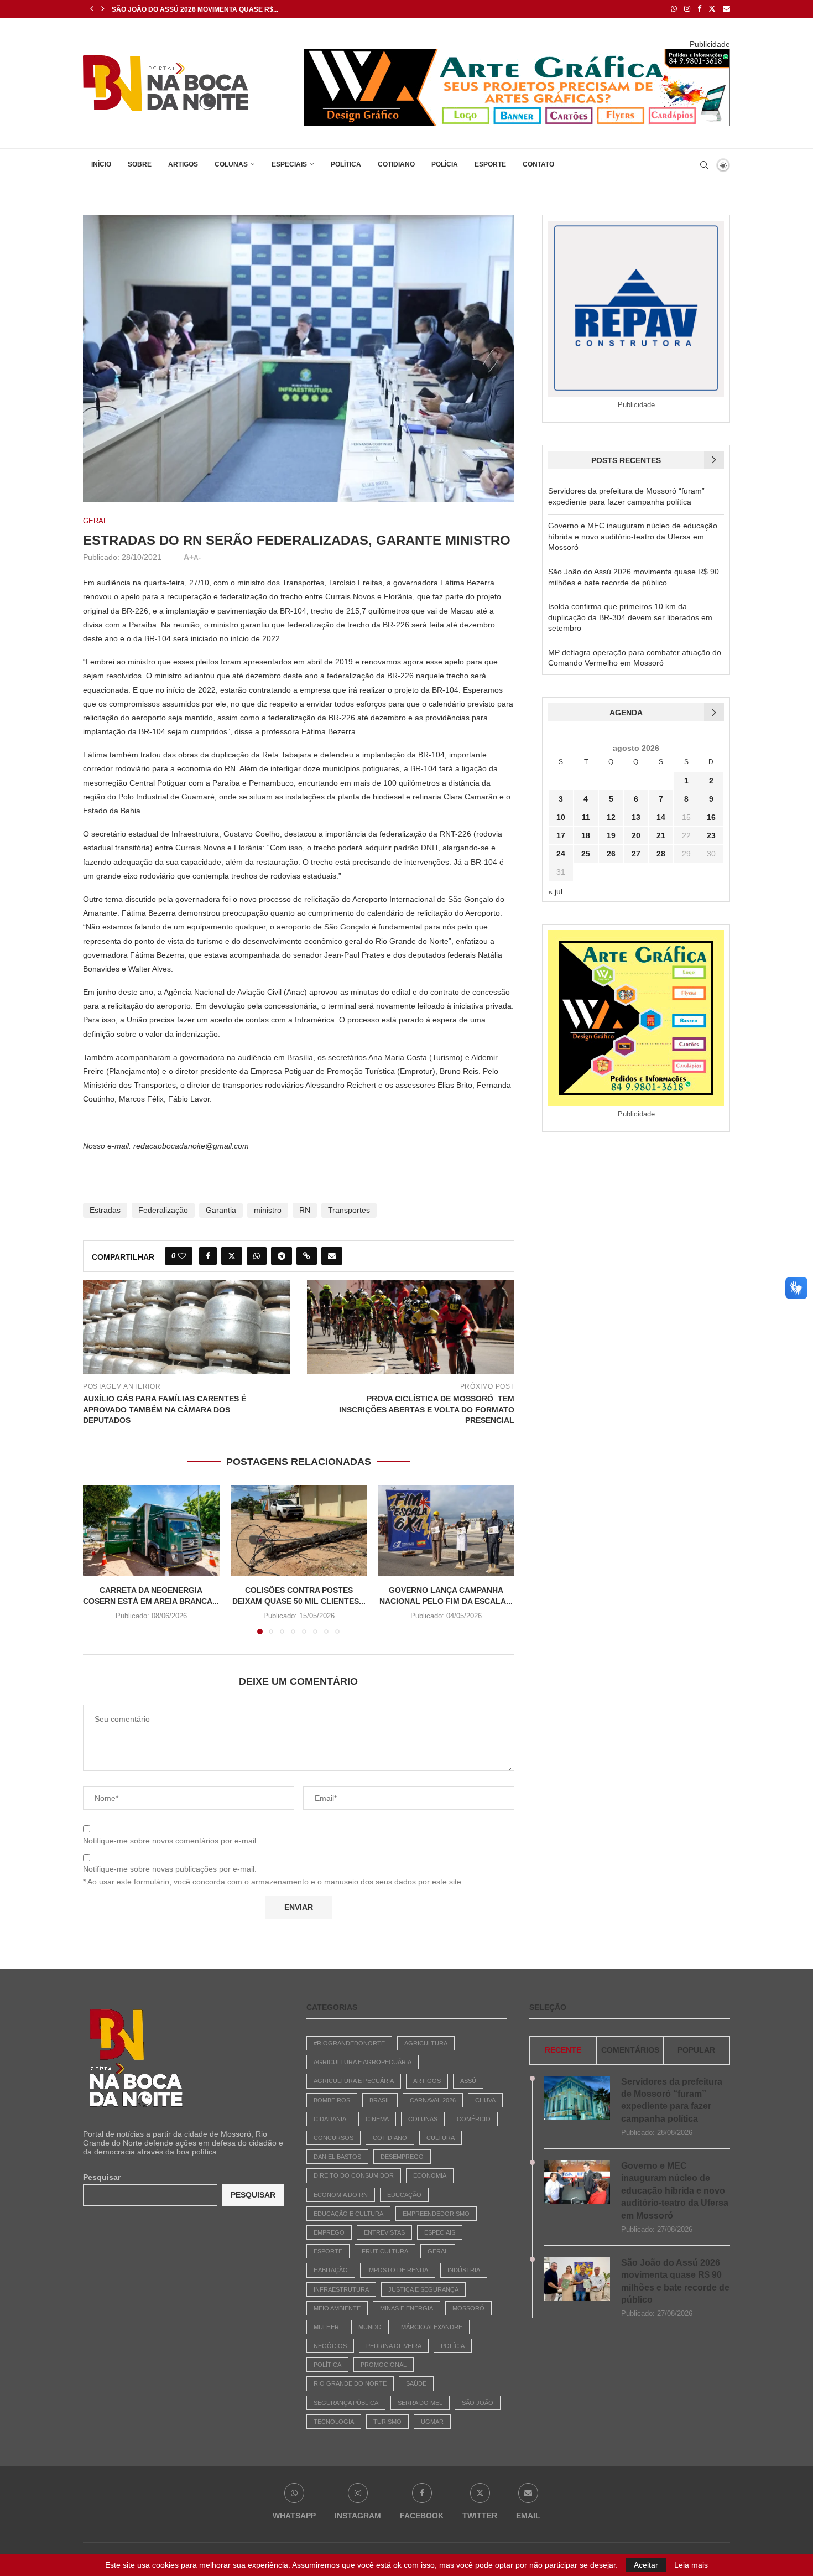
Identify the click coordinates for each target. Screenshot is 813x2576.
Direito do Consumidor (354, 2175)
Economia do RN (341, 2195)
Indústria (464, 2270)
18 (586, 835)
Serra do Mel (420, 2403)
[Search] (704, 165)
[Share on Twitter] (232, 1256)
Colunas (231, 164)
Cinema (377, 2119)
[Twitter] (712, 9)
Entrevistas (384, 2232)
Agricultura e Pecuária (354, 2081)
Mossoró (468, 2308)
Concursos (333, 2138)
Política (346, 164)
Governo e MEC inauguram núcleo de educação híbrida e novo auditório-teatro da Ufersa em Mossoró (633, 536)
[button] (92, 9)
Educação (404, 2195)
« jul (555, 891)
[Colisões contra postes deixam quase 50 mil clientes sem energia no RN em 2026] (299, 1530)
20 (636, 835)
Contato (538, 164)
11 (586, 817)
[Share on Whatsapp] (257, 1256)
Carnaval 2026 (433, 2100)
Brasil (380, 2100)
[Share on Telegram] (282, 1256)
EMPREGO (329, 2232)
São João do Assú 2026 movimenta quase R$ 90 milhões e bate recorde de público (675, 2281)
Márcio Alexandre (432, 2327)
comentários (630, 2050)
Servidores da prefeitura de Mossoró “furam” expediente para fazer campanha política (672, 2100)
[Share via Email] (332, 1256)
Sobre (140, 164)
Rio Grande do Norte (350, 2383)
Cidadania (330, 2119)
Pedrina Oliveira (394, 2346)
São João (478, 2403)
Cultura (441, 2138)
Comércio (474, 2119)
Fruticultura (385, 2251)
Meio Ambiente (337, 2308)
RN (305, 1210)
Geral (438, 2251)
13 (636, 817)
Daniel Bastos (337, 2157)
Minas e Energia (406, 2308)
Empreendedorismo (436, 2214)
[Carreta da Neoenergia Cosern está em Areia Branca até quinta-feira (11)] (151, 1530)
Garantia (221, 1210)
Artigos (183, 164)
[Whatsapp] (674, 9)
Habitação (331, 2270)
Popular (696, 2050)
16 (711, 817)
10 (561, 817)
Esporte (490, 164)
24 (561, 854)
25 (586, 854)
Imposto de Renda (398, 2270)
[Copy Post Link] (307, 1256)
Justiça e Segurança (423, 2289)
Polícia (445, 164)
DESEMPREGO (402, 2157)
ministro (268, 1210)
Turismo (387, 2422)
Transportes (349, 1210)
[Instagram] (687, 9)
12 (611, 817)
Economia (430, 2175)
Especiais (289, 164)
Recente (563, 2050)
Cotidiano (396, 164)
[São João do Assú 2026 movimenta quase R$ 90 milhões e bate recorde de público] (577, 2279)
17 (561, 835)
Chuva (485, 2100)
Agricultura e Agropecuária (363, 2062)
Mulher (326, 2327)
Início (101, 164)
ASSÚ (468, 2081)
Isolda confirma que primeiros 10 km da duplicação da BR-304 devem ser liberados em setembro (630, 617)
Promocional (384, 2365)
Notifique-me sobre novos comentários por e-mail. (171, 1841)
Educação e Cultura (348, 2214)
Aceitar (646, 2565)
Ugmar (432, 2422)
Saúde (416, 2383)
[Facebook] (699, 9)
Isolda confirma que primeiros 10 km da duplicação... (213, 9)
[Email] (726, 9)
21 (661, 835)
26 (611, 854)
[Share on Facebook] (208, 1256)
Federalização (163, 1210)
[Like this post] (182, 1256)
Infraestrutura (341, 2289)
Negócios (330, 2346)
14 (661, 817)
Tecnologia (334, 2422)
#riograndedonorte (349, 2043)
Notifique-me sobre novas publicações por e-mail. (170, 1869)
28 (661, 854)
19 (611, 835)
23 (711, 835)
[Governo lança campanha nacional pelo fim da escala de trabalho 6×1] (446, 1530)
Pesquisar (102, 2177)
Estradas (105, 1210)
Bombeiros (332, 2100)
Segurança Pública (346, 2403)
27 (636, 854)
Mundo (370, 2327)
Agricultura (426, 2043)
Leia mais (691, 2565)
